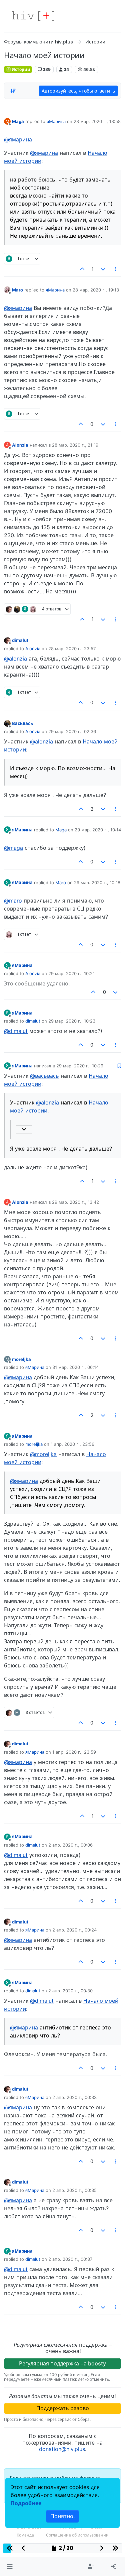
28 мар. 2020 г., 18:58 (97, 121)
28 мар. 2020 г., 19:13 (96, 290)
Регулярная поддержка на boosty (62, 2363)
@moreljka (43, 1454)
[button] (9, 2567)
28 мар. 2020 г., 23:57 (72, 649)
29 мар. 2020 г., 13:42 (75, 1202)
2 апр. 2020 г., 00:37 (70, 2259)
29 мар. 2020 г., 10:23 (72, 1021)
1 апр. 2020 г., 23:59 (74, 1752)
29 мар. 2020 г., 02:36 (72, 731)
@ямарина (18, 139)
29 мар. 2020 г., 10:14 (98, 830)
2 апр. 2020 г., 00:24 (74, 1930)
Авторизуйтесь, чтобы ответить (78, 91)
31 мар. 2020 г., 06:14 (75, 1367)
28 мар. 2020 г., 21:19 (75, 445)
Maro (17, 290)
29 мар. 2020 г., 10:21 (71, 973)
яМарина (56, 121)
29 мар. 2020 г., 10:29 (80, 1066)
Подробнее (26, 2503)
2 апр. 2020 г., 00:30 (70, 1991)
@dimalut (16, 1031)
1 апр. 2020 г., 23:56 (72, 1444)
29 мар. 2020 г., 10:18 (97, 883)
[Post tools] (116, 269)
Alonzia (20, 445)
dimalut (20, 640)
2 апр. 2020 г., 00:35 (74, 2190)
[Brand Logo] (33, 16)
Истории (20, 69)
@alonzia (15, 659)
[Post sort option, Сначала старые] (13, 91)
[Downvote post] (103, 269)
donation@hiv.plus (62, 2449)
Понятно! (62, 2516)
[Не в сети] (7, 290)
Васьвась (22, 723)
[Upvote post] (83, 269)
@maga (13, 848)
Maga (18, 121)
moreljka (21, 1359)
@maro (13, 901)
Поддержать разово (63, 2408)
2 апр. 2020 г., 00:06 (70, 1845)
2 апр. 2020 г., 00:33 (74, 2097)
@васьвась (44, 1076)
